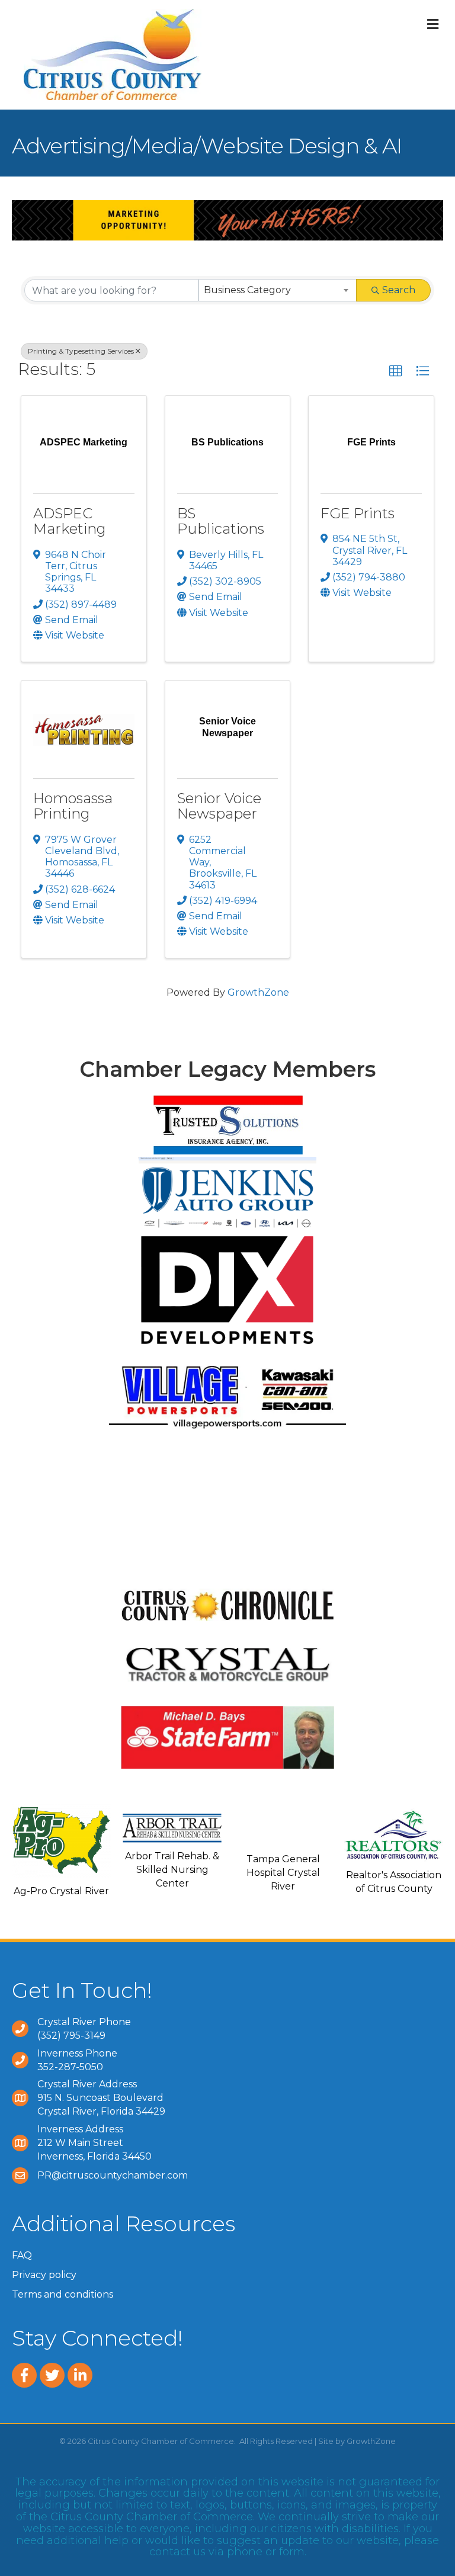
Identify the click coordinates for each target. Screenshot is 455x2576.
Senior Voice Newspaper (219, 806)
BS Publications (221, 521)
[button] (396, 371)
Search (399, 290)
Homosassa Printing (73, 806)
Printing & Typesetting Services (81, 351)
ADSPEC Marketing (70, 521)
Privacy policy (44, 2275)
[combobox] (278, 290)
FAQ (22, 2255)
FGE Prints (358, 513)
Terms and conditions (63, 2294)
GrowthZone (258, 992)
